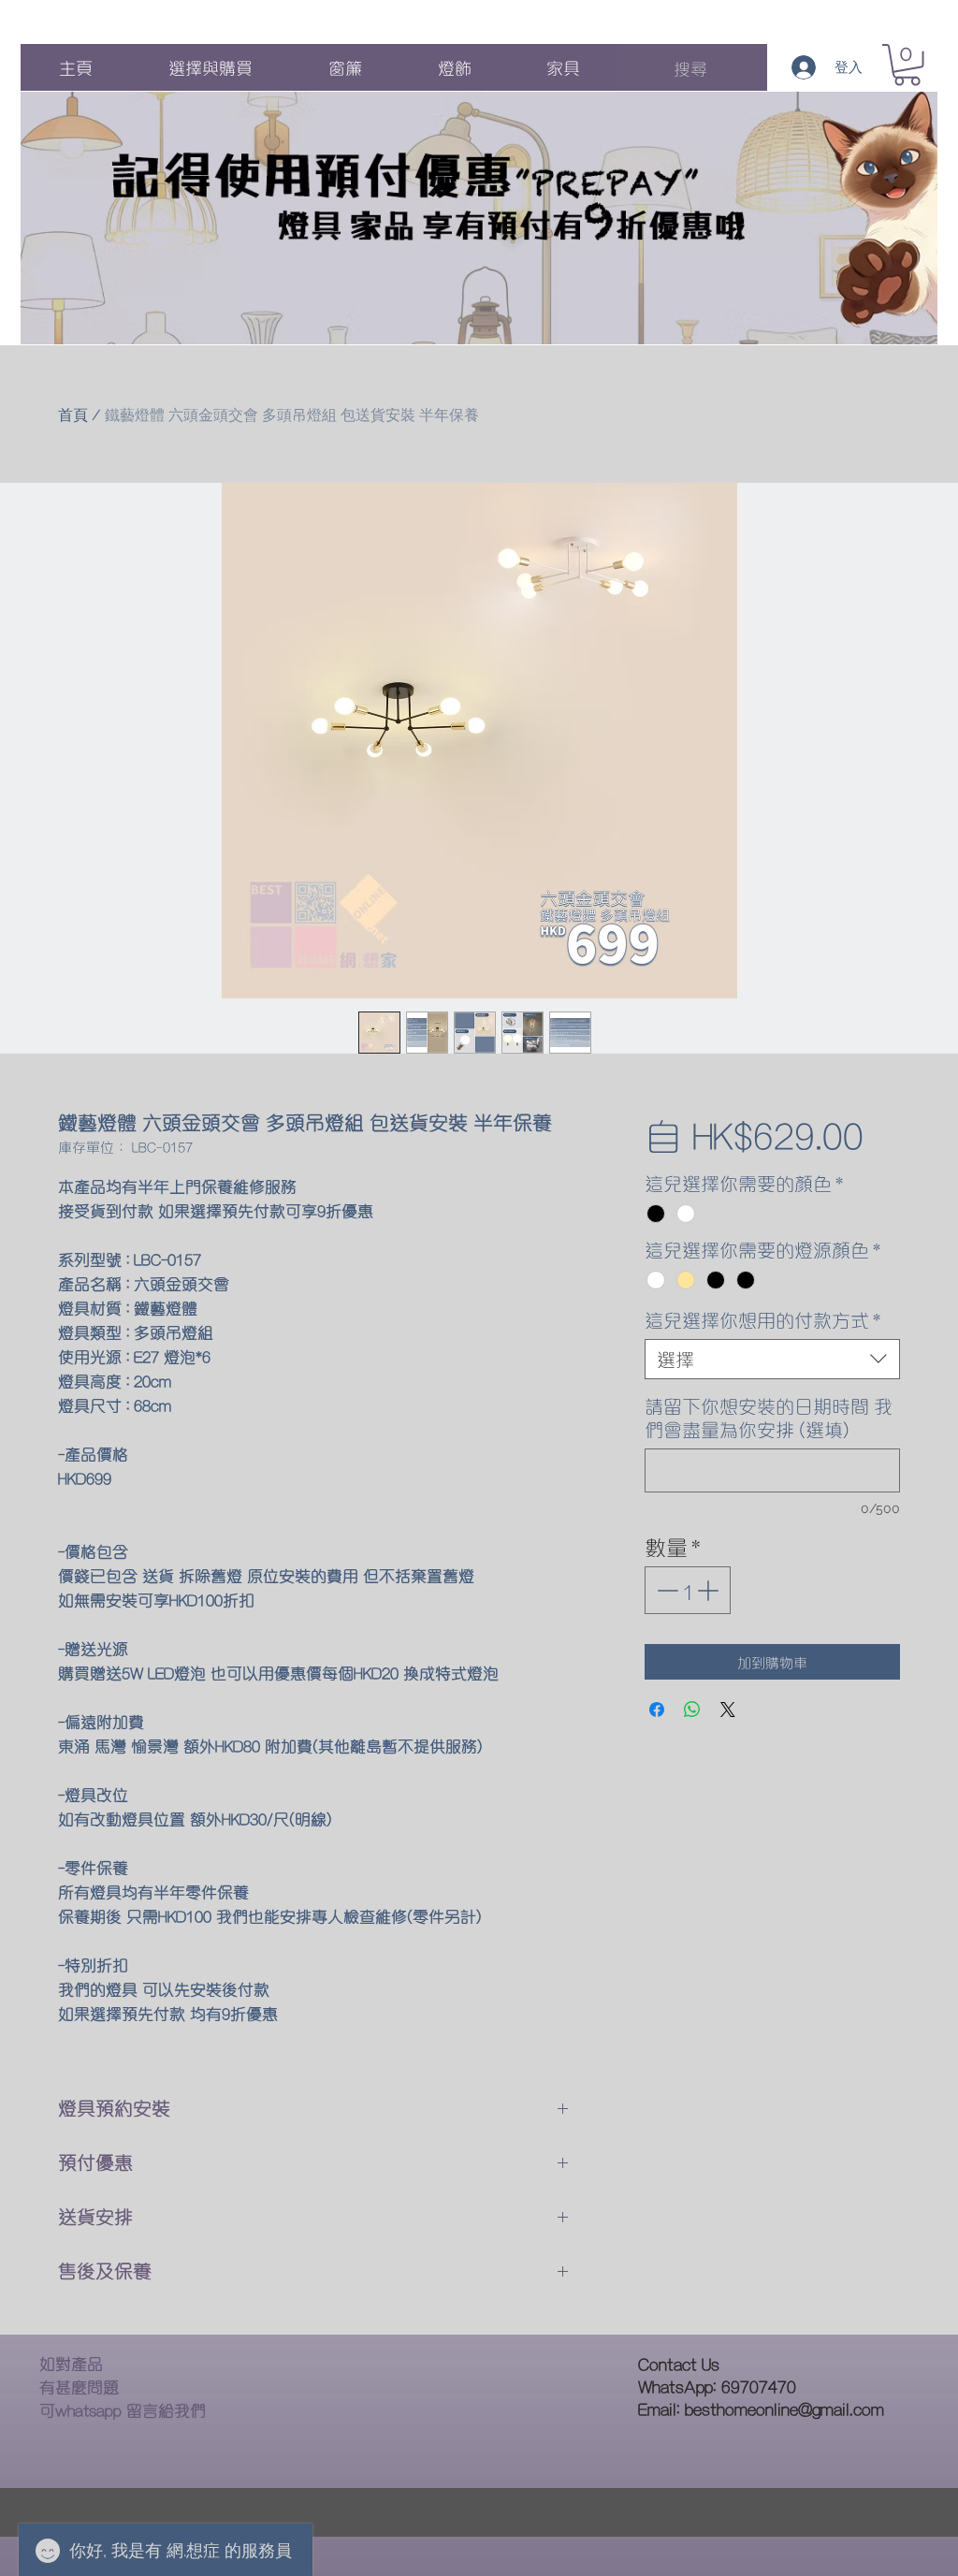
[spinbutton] (687, 1590)
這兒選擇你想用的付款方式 (762, 1320)
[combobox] (772, 1359)
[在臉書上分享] (657, 1710)
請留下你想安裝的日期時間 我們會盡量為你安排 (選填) (769, 1418)
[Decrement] (666, 1590)
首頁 (73, 415)
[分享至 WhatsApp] (692, 1710)
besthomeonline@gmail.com (784, 2408)
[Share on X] (728, 1710)
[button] (907, 65)
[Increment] (710, 1590)
